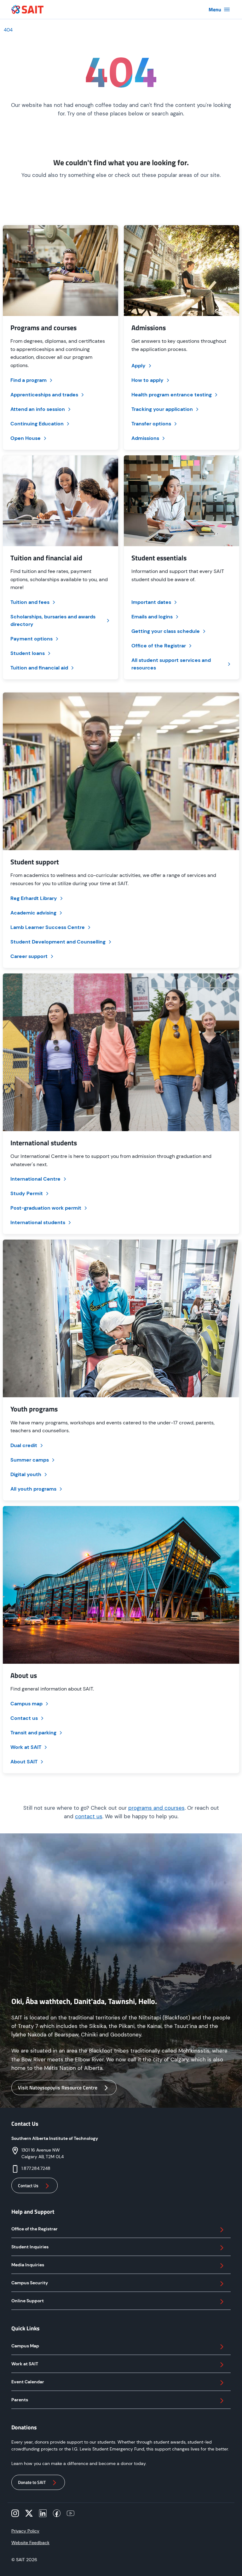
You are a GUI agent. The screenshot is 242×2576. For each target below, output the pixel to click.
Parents (20, 2400)
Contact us (24, 1718)
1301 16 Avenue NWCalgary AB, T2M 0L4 (43, 2153)
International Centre (35, 1179)
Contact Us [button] (28, 2185)
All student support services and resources (171, 664)
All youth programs (33, 1489)
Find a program (29, 380)
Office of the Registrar (159, 646)
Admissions (145, 438)
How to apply (147, 380)
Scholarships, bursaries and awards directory (53, 620)
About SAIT (24, 1762)
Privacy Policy (25, 2531)
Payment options (32, 639)
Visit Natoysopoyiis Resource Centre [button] (58, 2088)
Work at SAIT (26, 1747)
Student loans (28, 653)
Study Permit (27, 1193)
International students (38, 1222)
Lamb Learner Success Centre (48, 927)
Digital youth (26, 1474)
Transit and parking (33, 1733)
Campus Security (30, 2283)
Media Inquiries (28, 2265)
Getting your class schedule (166, 631)
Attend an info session (38, 409)
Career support (29, 956)
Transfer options (151, 424)
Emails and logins (152, 617)
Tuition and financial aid (39, 668)
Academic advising (33, 913)
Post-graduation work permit (46, 1208)
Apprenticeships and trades (44, 395)
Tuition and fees (30, 602)
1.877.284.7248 (36, 2168)
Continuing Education (37, 424)
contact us (89, 1816)
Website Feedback (30, 2543)
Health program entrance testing (172, 395)
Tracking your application (162, 409)
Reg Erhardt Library (34, 898)
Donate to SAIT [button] (32, 2482)
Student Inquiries (30, 2247)
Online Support (28, 2301)
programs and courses (156, 1808)
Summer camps (30, 1460)
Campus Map (25, 2346)
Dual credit (24, 1445)
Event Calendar (28, 2382)
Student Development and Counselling (58, 942)
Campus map (26, 1704)
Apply (138, 366)
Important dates (151, 602)
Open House (26, 438)
